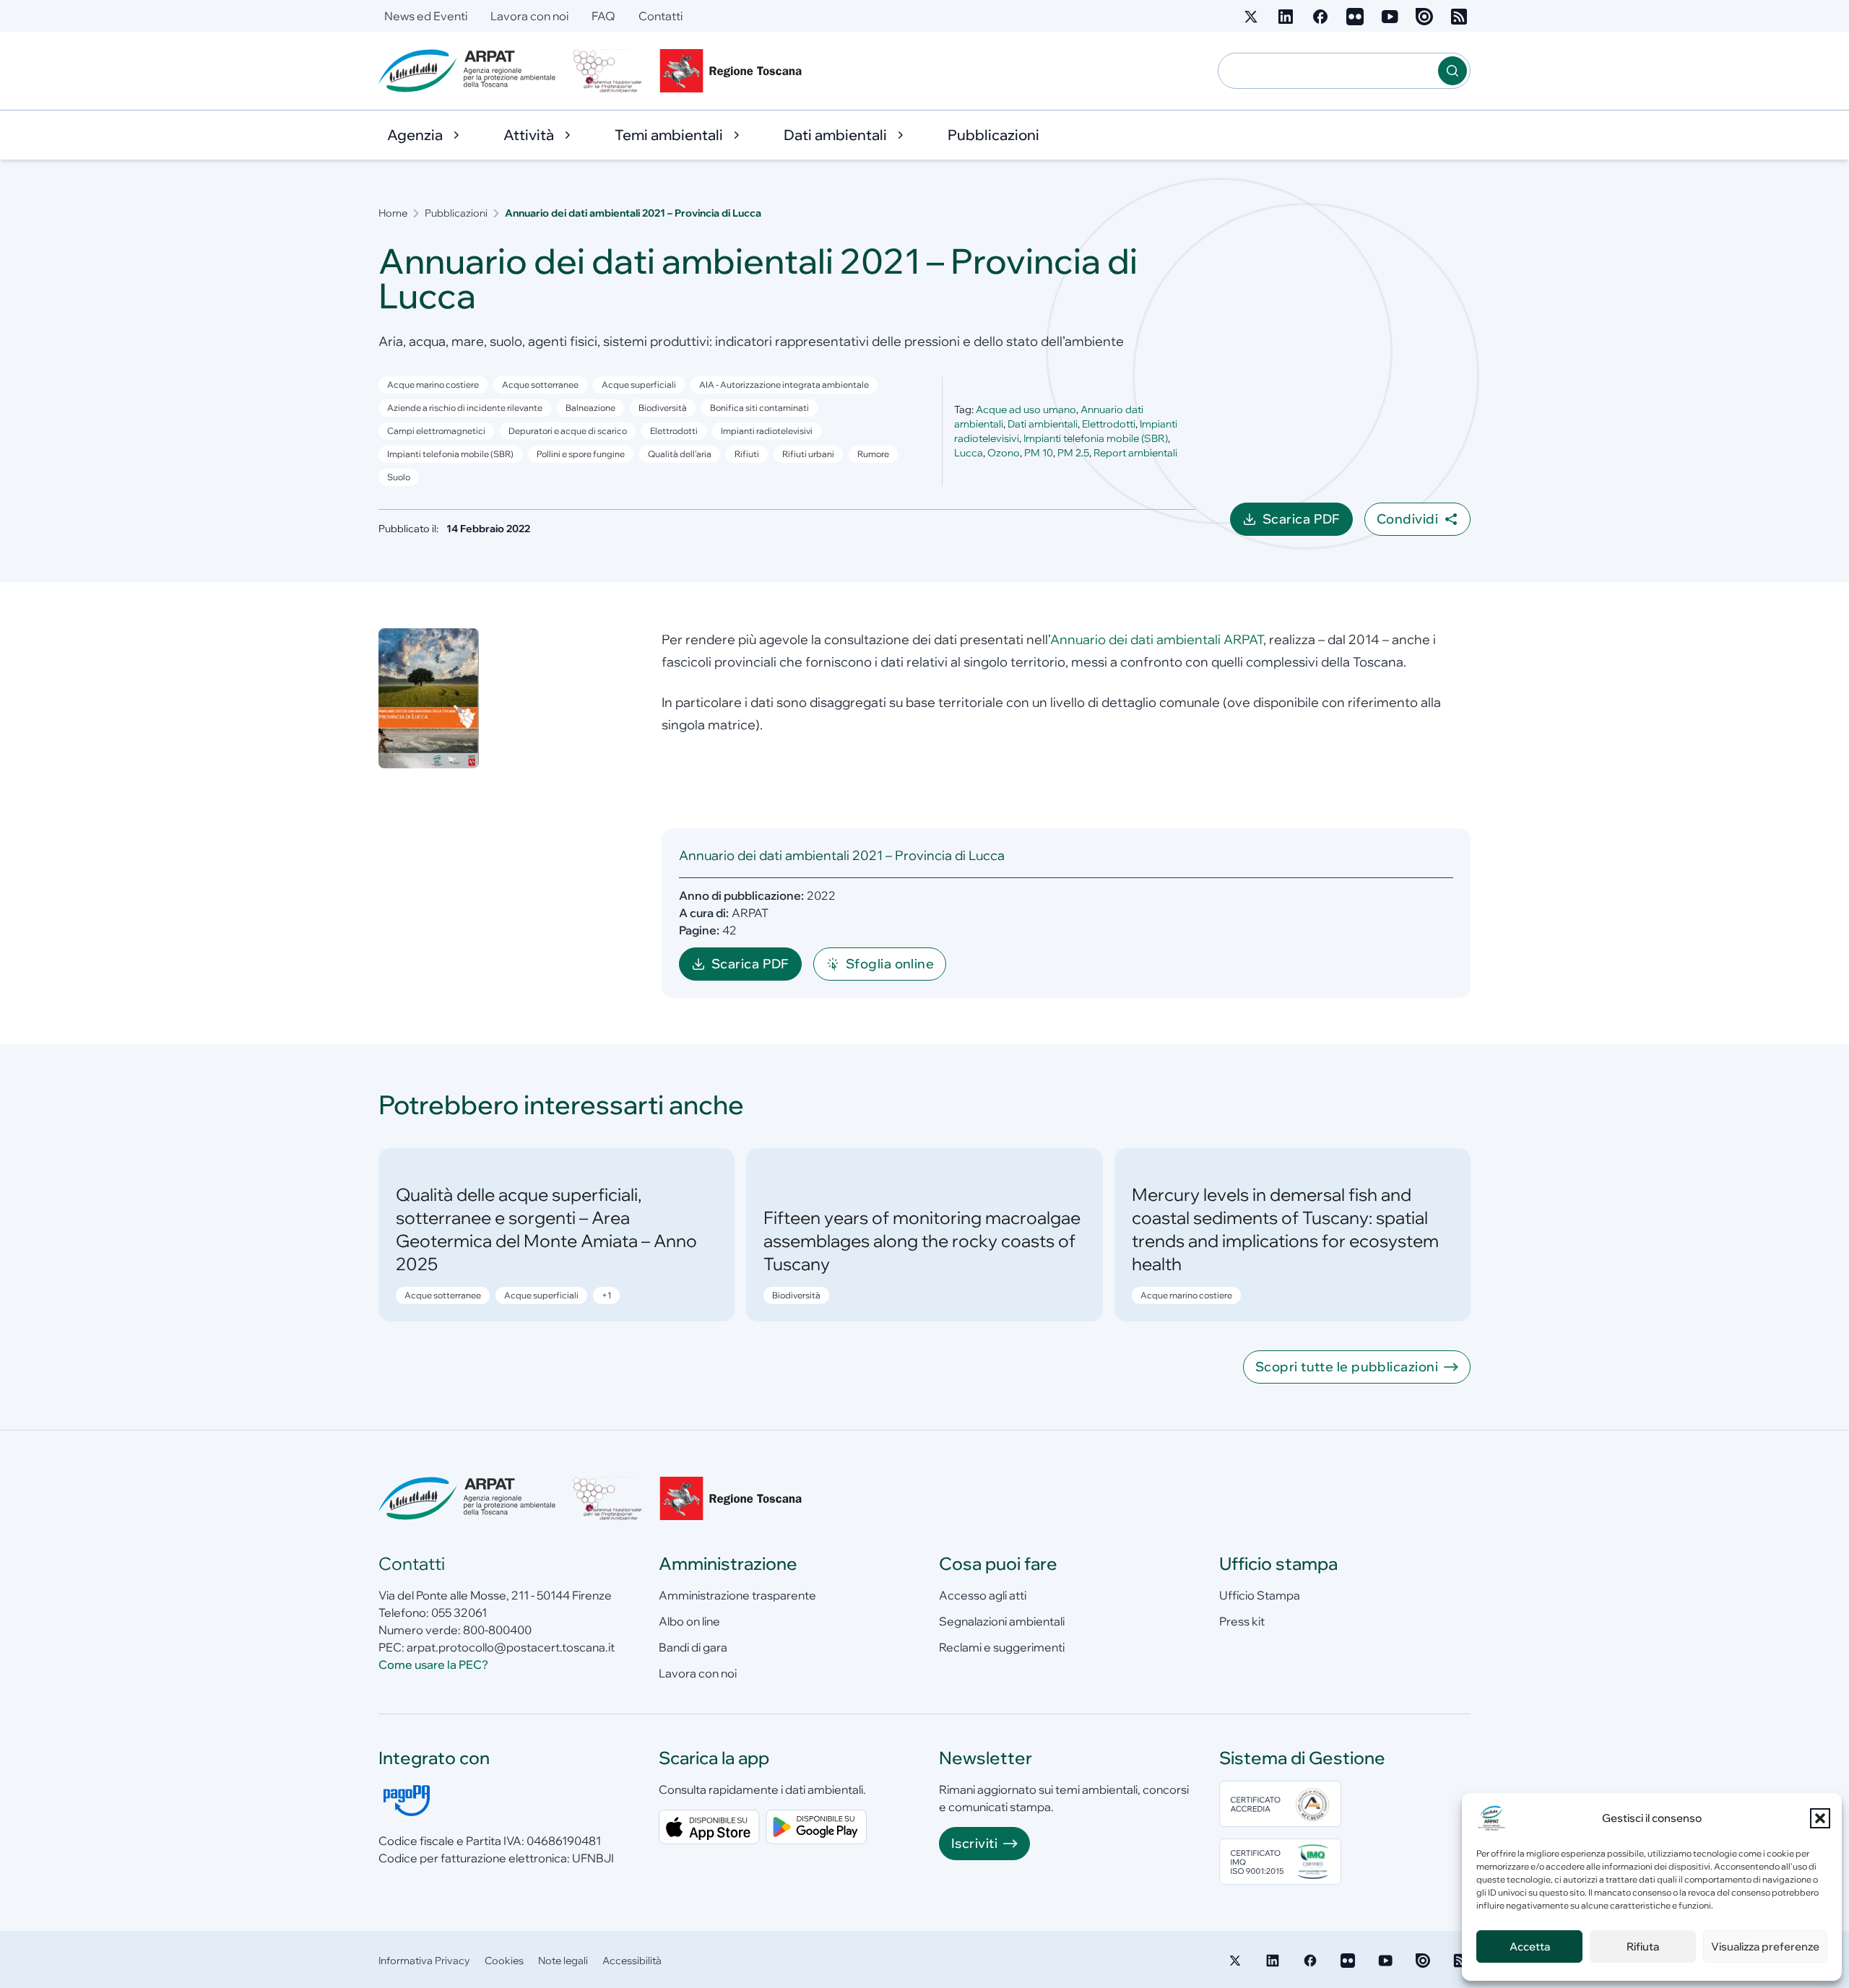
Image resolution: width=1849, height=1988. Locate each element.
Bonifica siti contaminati (759, 408)
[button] (1820, 1818)
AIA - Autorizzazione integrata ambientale (784, 385)
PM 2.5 (1073, 453)
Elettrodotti (674, 431)
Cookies (504, 1961)
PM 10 (1039, 453)
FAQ (603, 16)
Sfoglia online (890, 964)
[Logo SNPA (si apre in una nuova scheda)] (607, 71)
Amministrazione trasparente (737, 1595)
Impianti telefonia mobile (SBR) (1096, 438)
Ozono (1004, 453)
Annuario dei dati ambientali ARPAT (1157, 639)
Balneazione (590, 408)
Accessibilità (632, 1961)
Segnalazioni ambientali (1002, 1621)
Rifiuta (1643, 1946)
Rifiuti (747, 454)
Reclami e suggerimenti (1002, 1647)
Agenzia (415, 135)
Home (393, 213)
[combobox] (1328, 71)
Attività (529, 135)
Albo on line (689, 1621)
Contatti (661, 16)
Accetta (1530, 1946)
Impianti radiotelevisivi (767, 431)
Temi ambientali (669, 135)
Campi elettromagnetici (436, 431)
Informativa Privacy (424, 1961)
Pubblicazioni (993, 135)
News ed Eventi (426, 16)
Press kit (1242, 1621)
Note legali (563, 1961)
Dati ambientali (835, 135)
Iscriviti (974, 1843)
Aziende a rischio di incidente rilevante (465, 408)
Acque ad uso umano (1026, 409)
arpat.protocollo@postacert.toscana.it (511, 1647)
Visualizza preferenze (1765, 1946)
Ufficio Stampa (1260, 1595)
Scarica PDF (1308, 523)
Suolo (399, 477)
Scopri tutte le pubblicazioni (1347, 1367)
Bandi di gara (693, 1647)
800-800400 (497, 1630)
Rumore (873, 454)
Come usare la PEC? (433, 1664)
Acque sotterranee (540, 385)
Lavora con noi (529, 16)
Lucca (969, 453)
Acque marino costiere (433, 385)
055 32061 (459, 1612)
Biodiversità (663, 408)
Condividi (1407, 519)
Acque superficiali (639, 385)
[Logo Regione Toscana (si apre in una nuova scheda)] (734, 71)
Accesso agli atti (983, 1595)
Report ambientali (1135, 453)
